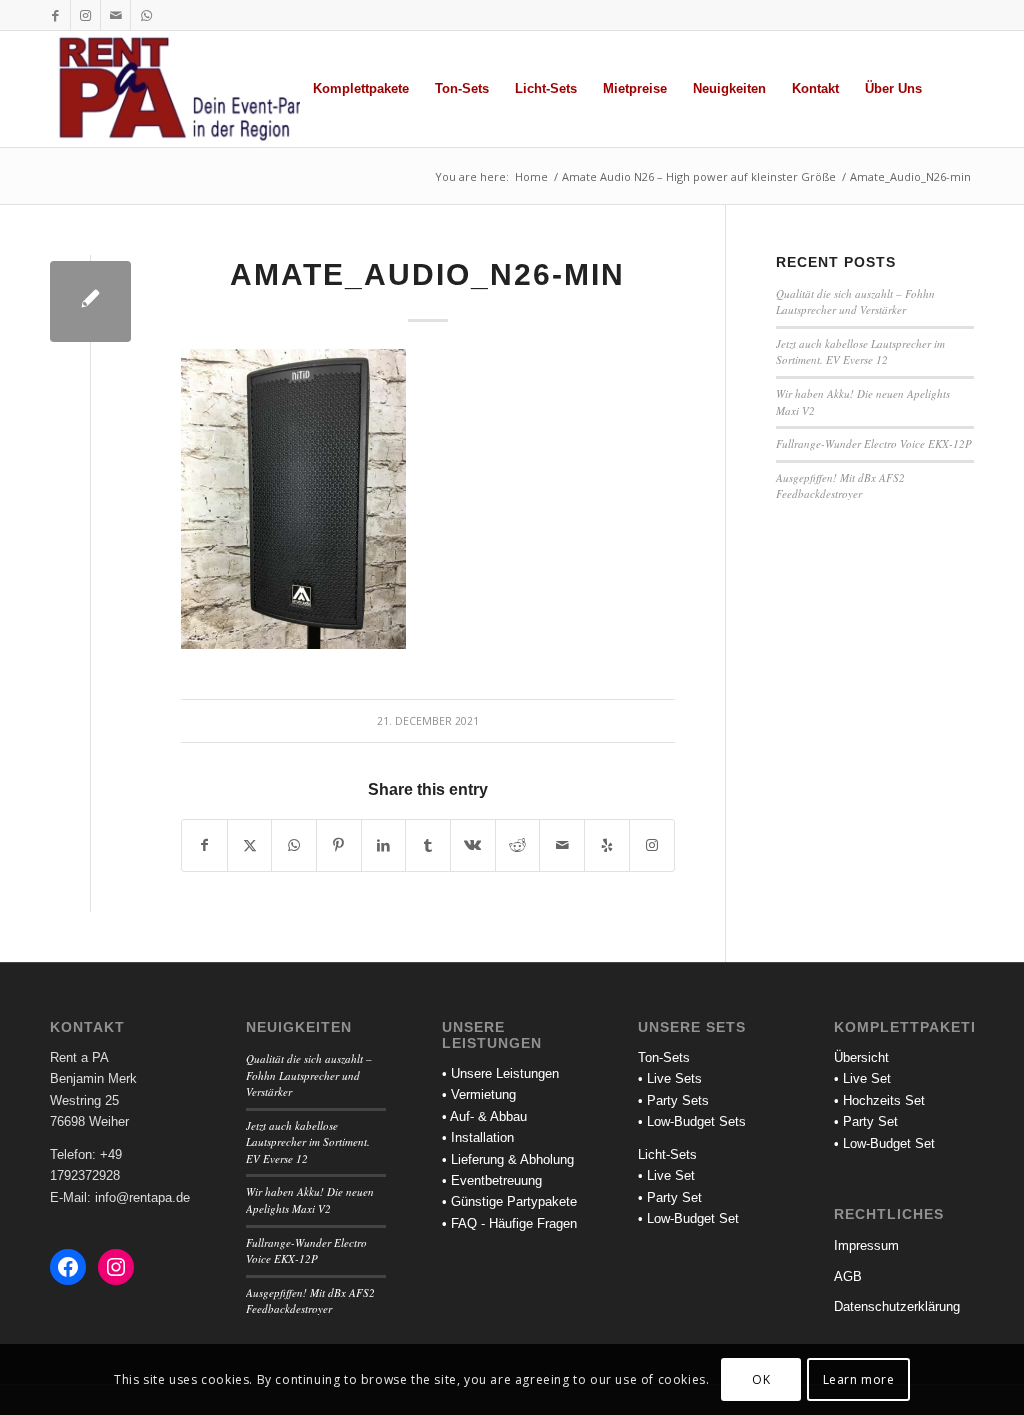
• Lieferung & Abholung (508, 1159)
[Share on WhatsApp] (294, 845)
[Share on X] (250, 845)
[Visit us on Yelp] (607, 845)
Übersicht (861, 1057)
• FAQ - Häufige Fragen (509, 1223)
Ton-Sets (664, 1057)
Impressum (866, 1245)
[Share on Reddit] (518, 845)
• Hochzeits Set (879, 1100)
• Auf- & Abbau (484, 1116)
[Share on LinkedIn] (384, 845)
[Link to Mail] (115, 15)
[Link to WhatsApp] (146, 15)
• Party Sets (673, 1100)
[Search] (954, 89)
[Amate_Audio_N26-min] (90, 301)
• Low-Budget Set (688, 1218)
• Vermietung (479, 1094)
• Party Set (670, 1197)
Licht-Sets (667, 1154)
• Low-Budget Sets (692, 1121)
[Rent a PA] (194, 89)
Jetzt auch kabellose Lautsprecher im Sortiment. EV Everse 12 (860, 352)
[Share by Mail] (562, 845)
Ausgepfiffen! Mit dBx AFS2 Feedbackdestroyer (840, 486)
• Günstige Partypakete (509, 1201)
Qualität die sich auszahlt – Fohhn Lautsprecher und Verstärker (855, 302)
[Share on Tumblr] (428, 845)
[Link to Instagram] (85, 15)
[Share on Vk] (473, 845)
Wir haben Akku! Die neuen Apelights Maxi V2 (310, 1200)
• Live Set (666, 1175)
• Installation (478, 1137)
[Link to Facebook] (55, 15)
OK (761, 1379)
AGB (848, 1276)
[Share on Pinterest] (339, 845)
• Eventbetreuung (492, 1180)
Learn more (859, 1379)
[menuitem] (361, 89)
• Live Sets (670, 1078)
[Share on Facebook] (204, 845)
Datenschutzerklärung (897, 1306)
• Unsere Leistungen (500, 1073)
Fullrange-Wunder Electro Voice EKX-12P (874, 443)
